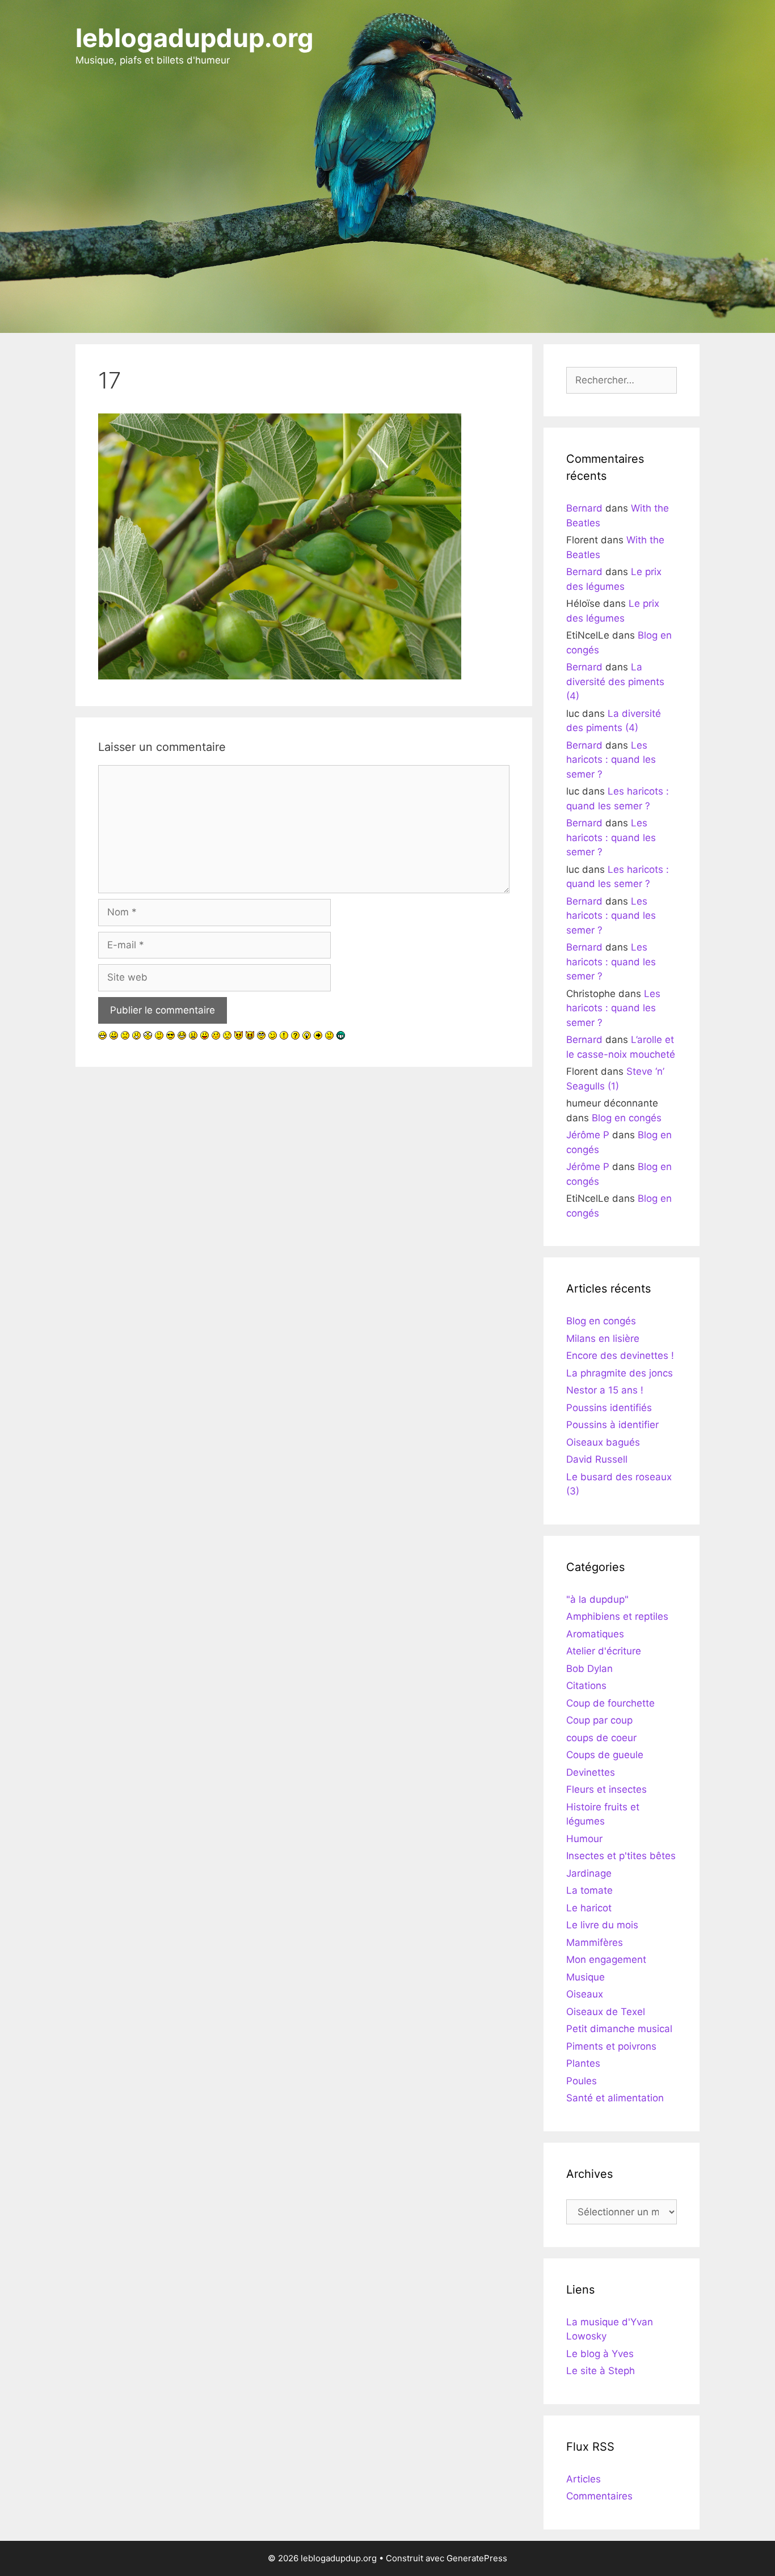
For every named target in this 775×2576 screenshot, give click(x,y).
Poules (582, 2081)
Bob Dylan (589, 1669)
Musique (586, 1977)
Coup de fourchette (610, 1703)
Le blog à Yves (600, 2354)
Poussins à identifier (612, 1425)
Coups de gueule (605, 1755)
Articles (584, 2479)
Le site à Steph (601, 2371)
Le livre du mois (602, 1925)
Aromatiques (595, 1634)
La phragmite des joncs (620, 1373)
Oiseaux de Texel (606, 2012)
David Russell (597, 1459)
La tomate (589, 1890)
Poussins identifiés (609, 1408)
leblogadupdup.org (195, 38)
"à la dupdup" (597, 1599)
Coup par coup (599, 1720)
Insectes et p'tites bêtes (621, 1856)
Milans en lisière (603, 1338)
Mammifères (595, 1942)
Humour (584, 1839)
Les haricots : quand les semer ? (611, 760)
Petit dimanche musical (619, 2029)
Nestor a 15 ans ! (605, 1390)
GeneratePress (477, 2558)
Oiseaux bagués (603, 1442)
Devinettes (591, 1772)
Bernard (584, 508)
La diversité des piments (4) (615, 681)
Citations (586, 1686)
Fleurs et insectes (606, 1789)
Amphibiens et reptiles (617, 1616)
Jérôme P (588, 1135)
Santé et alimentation (615, 2098)
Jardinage (589, 1873)
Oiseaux (585, 1994)
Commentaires (599, 2496)
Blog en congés (627, 1118)
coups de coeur (601, 1738)
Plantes (583, 2063)
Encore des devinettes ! (620, 1355)
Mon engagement (606, 1960)
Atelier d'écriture (604, 1651)
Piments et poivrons (611, 2046)
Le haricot (589, 1908)
